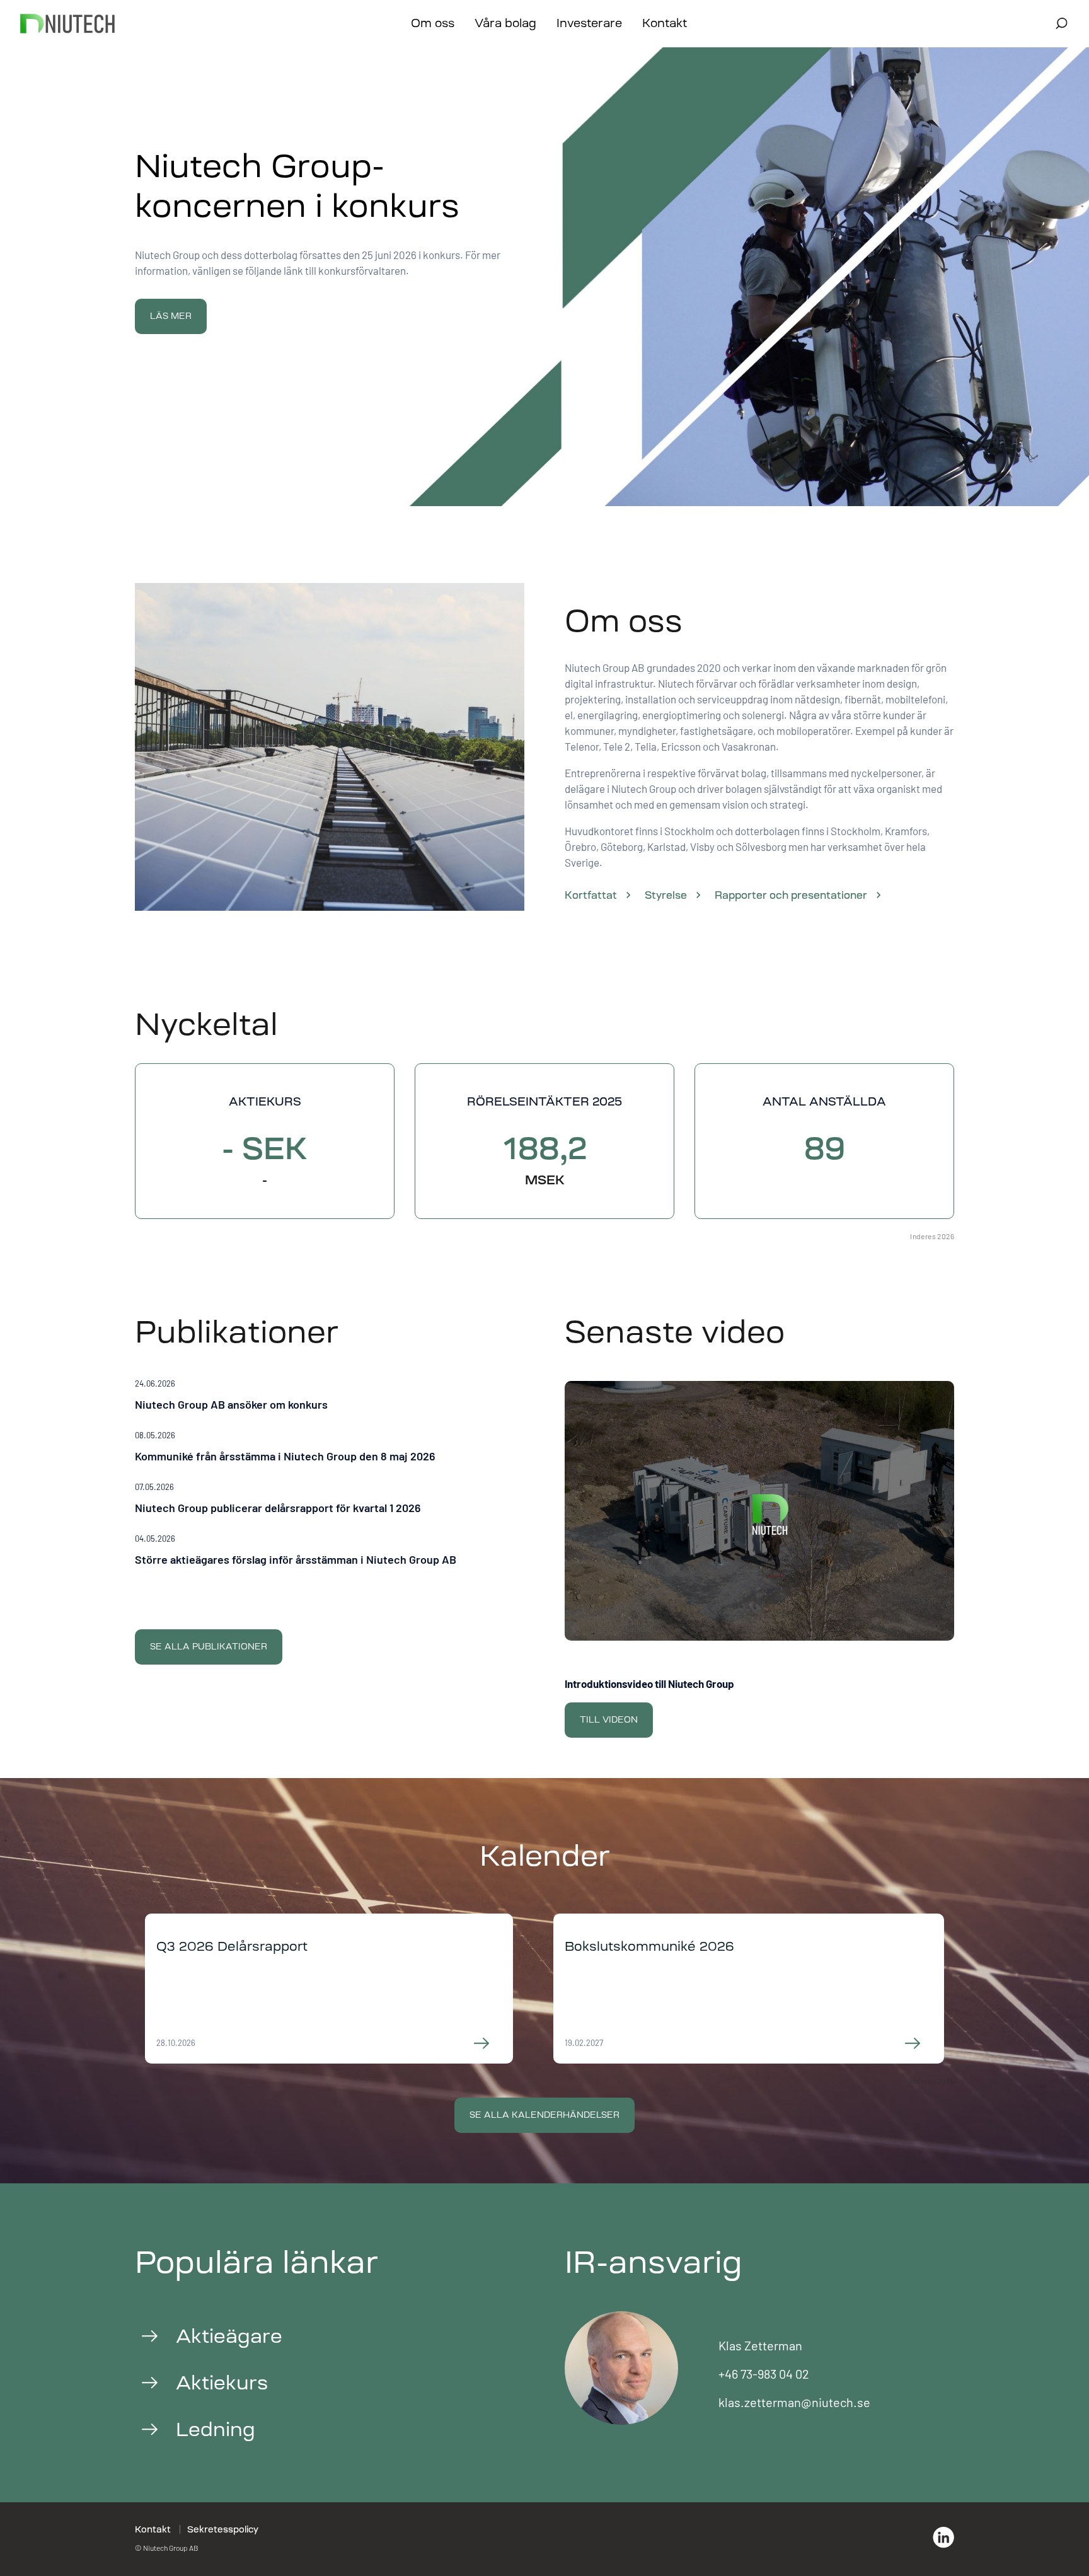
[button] (330, 1397)
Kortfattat (591, 895)
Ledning (216, 2429)
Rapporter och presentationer (791, 895)
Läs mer (171, 316)
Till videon (609, 1720)
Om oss (433, 23)
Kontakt (665, 23)
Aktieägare (229, 2336)
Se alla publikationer (209, 1647)
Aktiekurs (222, 2383)
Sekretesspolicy (223, 2529)
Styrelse (666, 895)
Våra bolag (505, 23)
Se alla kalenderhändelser (544, 2115)
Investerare (589, 23)
